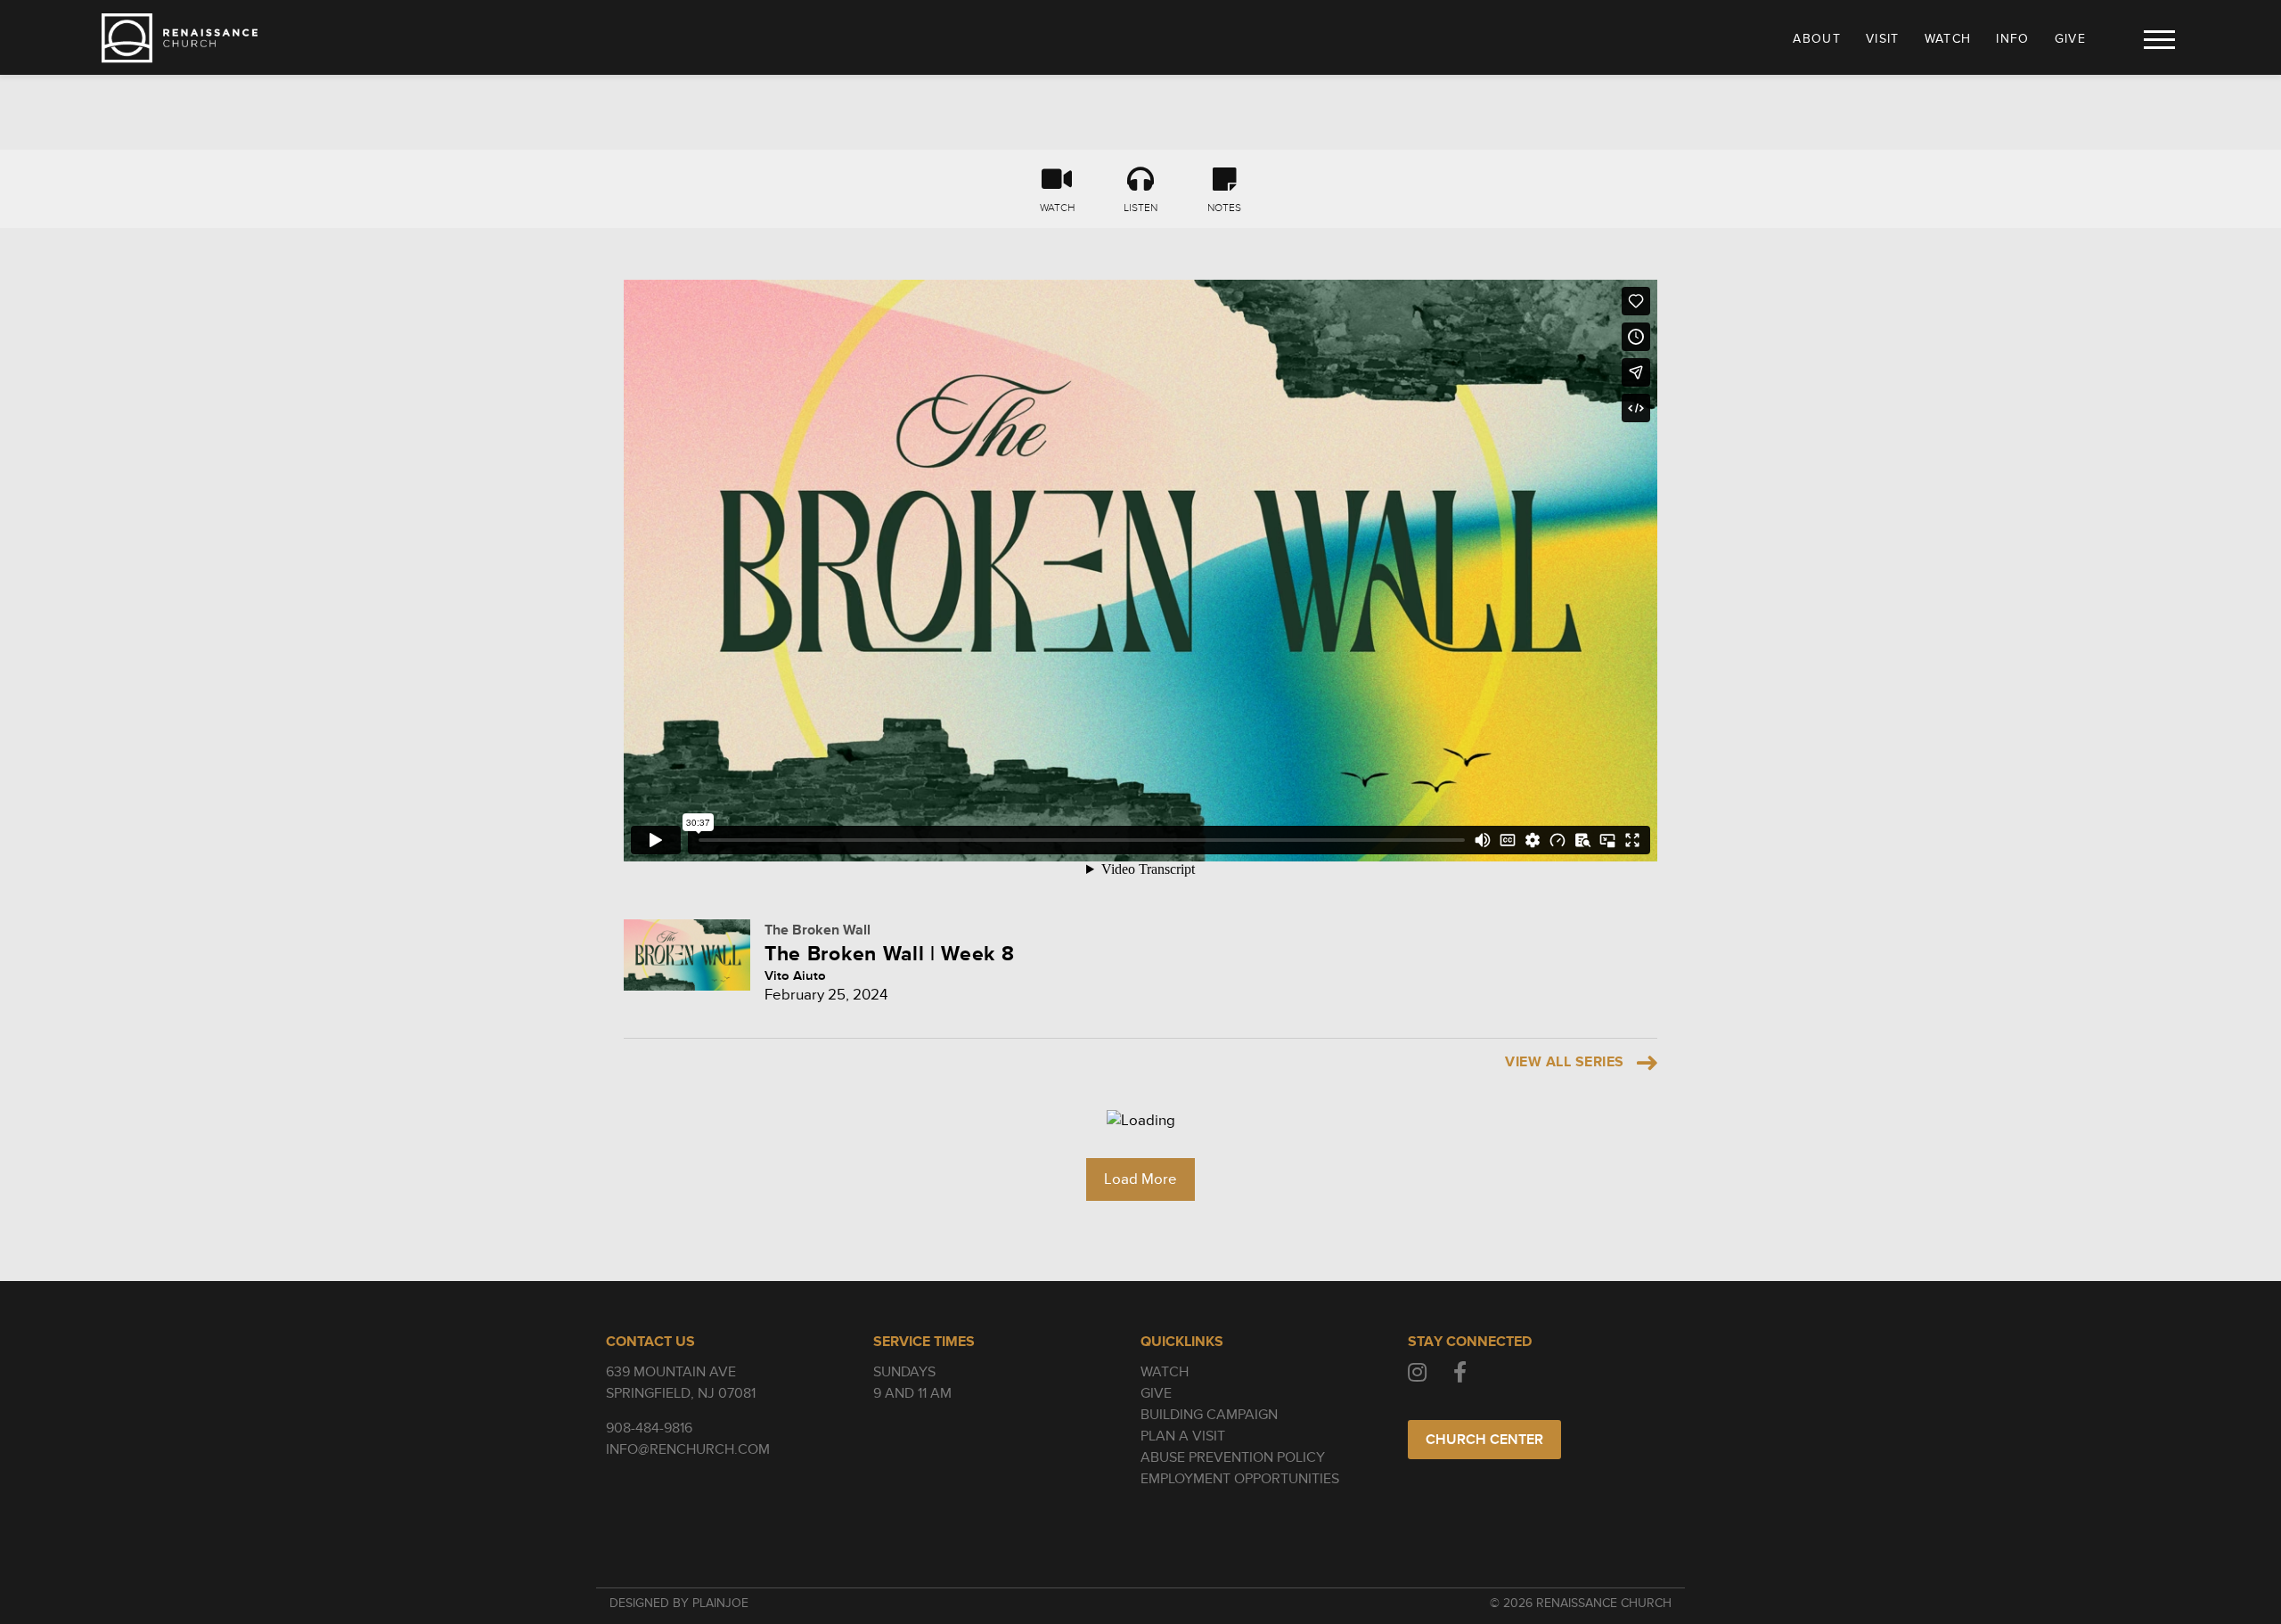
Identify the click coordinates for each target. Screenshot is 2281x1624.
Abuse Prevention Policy (1233, 1457)
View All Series (1564, 1062)
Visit (1883, 39)
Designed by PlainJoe (679, 1603)
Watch (1948, 39)
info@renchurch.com (688, 1449)
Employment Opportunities (1240, 1479)
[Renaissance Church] (180, 38)
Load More (1140, 1179)
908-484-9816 (649, 1428)
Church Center (1484, 1440)
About (1817, 39)
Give (2070, 39)
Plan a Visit (1183, 1436)
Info (2012, 39)
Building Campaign (1209, 1415)
